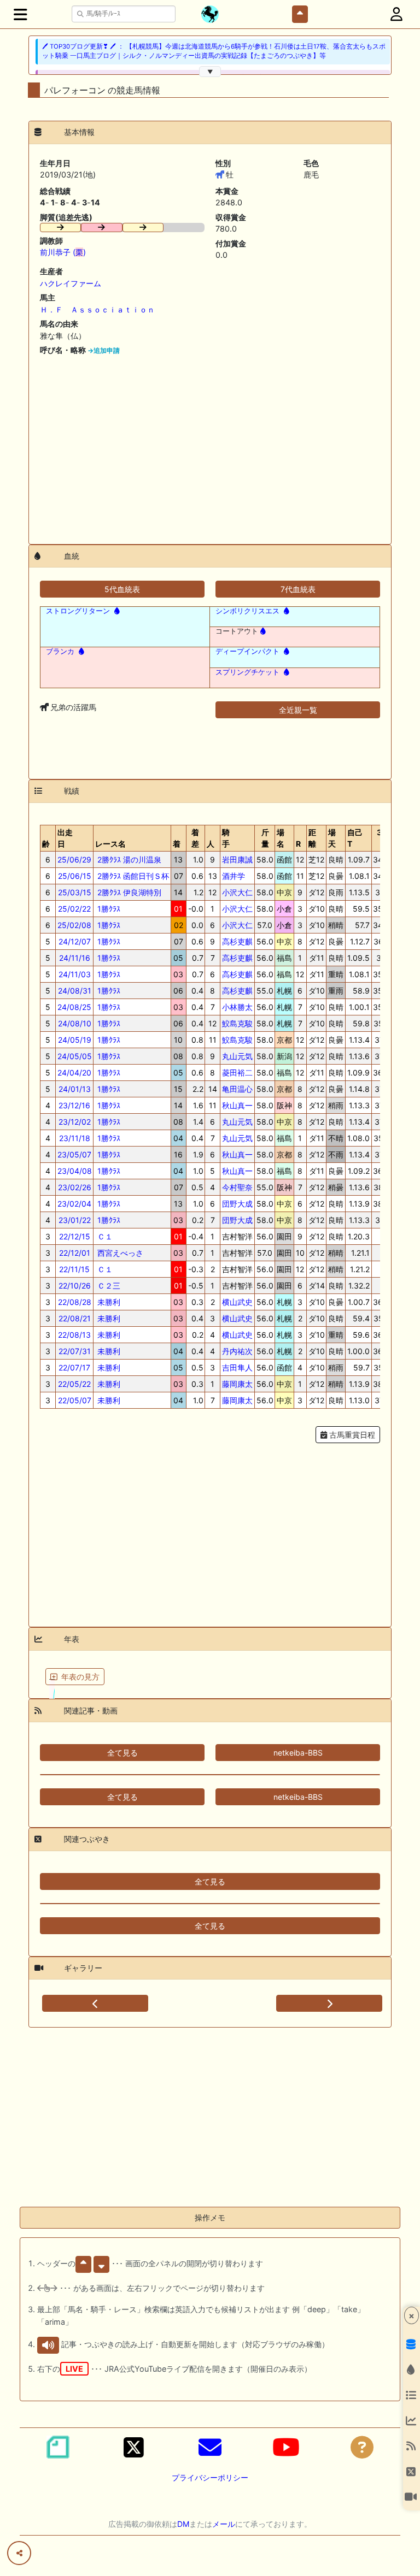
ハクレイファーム (71, 283)
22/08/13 (74, 1335)
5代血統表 (122, 589)
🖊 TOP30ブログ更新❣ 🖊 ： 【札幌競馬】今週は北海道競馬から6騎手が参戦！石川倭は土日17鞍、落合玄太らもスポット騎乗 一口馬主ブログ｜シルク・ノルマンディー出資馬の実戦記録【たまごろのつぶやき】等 (214, 51)
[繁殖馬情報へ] (116, 611)
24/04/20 (74, 1073)
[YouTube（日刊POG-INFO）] (286, 2447)
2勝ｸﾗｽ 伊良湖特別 (128, 892)
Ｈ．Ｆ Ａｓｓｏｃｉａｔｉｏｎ (97, 309)
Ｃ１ (104, 1236)
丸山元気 (237, 1056)
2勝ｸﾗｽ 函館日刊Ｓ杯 (132, 876)
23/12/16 (74, 1105)
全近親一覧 (298, 710)
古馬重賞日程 (351, 1435)
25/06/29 (74, 859)
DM (183, 2524)
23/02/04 (74, 1204)
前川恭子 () (63, 252)
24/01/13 (75, 1089)
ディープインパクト (247, 651)
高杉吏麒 (237, 941)
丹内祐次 (237, 1351)
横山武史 (237, 1302)
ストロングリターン (78, 611)
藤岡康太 (237, 1384)
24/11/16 (75, 958)
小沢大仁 (237, 892)
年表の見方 (80, 1677)
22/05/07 (75, 1400)
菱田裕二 (237, 1073)
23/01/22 (75, 1220)
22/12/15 (75, 1236)
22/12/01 (75, 1253)
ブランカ (60, 651)
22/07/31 (75, 1351)
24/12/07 (75, 941)
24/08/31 (75, 991)
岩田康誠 (237, 859)
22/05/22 (74, 1384)
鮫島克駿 (237, 1023)
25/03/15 (75, 892)
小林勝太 (237, 1007)
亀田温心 (237, 1089)
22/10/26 (75, 1286)
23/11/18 (75, 1138)
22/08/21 (75, 1318)
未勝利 (108, 1302)
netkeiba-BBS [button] (298, 1753)
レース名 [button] (110, 844)
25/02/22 (74, 909)
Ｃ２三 (108, 1286)
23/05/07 (74, 1154)
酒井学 (234, 876)
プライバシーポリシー (210, 2477)
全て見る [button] (122, 1753)
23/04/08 (75, 1171)
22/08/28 (75, 1302)
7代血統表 (298, 589)
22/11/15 (74, 1269)
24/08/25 (74, 1007)
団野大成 (237, 1204)
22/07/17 (74, 1367)
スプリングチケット (247, 672)
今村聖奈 (237, 1187)
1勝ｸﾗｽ (108, 909)
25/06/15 (75, 876)
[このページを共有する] (19, 2553)
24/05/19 (75, 1040)
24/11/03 (75, 974)
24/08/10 (75, 1023)
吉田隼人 (237, 1367)
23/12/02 (75, 1122)
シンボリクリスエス (247, 611)
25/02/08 (74, 925)
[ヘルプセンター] (362, 2447)
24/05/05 (75, 1056)
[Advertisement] (210, 446)
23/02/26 (75, 1187)
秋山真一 (237, 1105)
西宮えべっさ (119, 1253)
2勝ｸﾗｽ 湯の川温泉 (128, 859)
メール (224, 2524)
